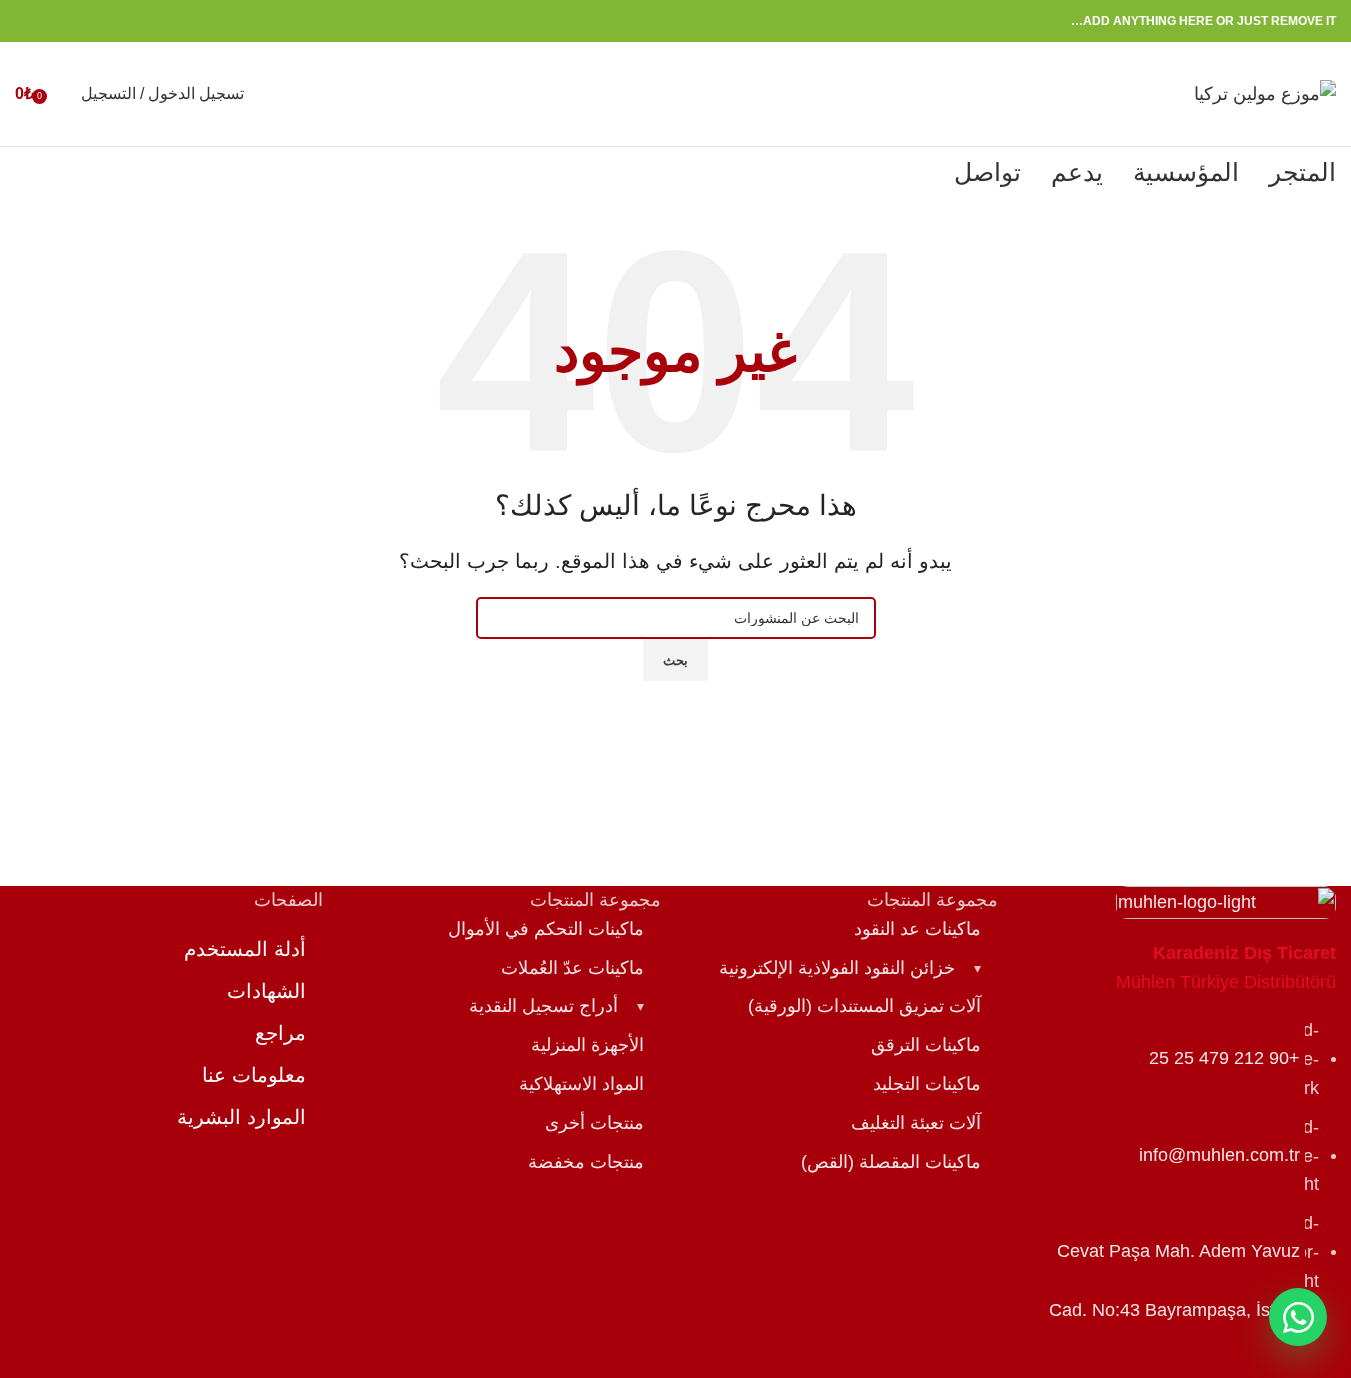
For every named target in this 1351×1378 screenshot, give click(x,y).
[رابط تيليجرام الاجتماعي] (27, 21)
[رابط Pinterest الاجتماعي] (75, 21)
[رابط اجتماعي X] (99, 21)
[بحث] (61, 94)
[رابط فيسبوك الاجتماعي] (123, 21)
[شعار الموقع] (1265, 93)
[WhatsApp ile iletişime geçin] (1298, 1317)
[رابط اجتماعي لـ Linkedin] (51, 21)
